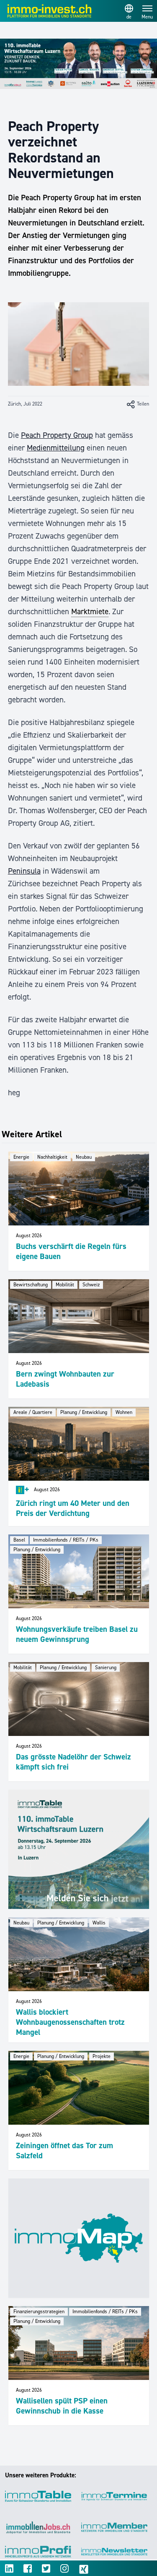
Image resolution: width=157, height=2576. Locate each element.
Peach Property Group (57, 435)
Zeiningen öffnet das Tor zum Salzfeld (64, 2151)
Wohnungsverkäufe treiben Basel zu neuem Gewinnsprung (77, 1634)
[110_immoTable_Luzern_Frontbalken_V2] (78, 64)
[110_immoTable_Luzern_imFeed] (79, 1849)
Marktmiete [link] (90, 611)
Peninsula (24, 871)
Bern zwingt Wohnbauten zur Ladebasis (65, 1379)
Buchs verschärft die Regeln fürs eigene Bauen (71, 1251)
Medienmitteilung (56, 448)
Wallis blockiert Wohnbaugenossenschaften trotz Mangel (70, 2022)
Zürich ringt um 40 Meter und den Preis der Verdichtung (73, 1508)
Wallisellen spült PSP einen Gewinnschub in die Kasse (62, 2406)
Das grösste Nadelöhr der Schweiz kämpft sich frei (73, 1762)
